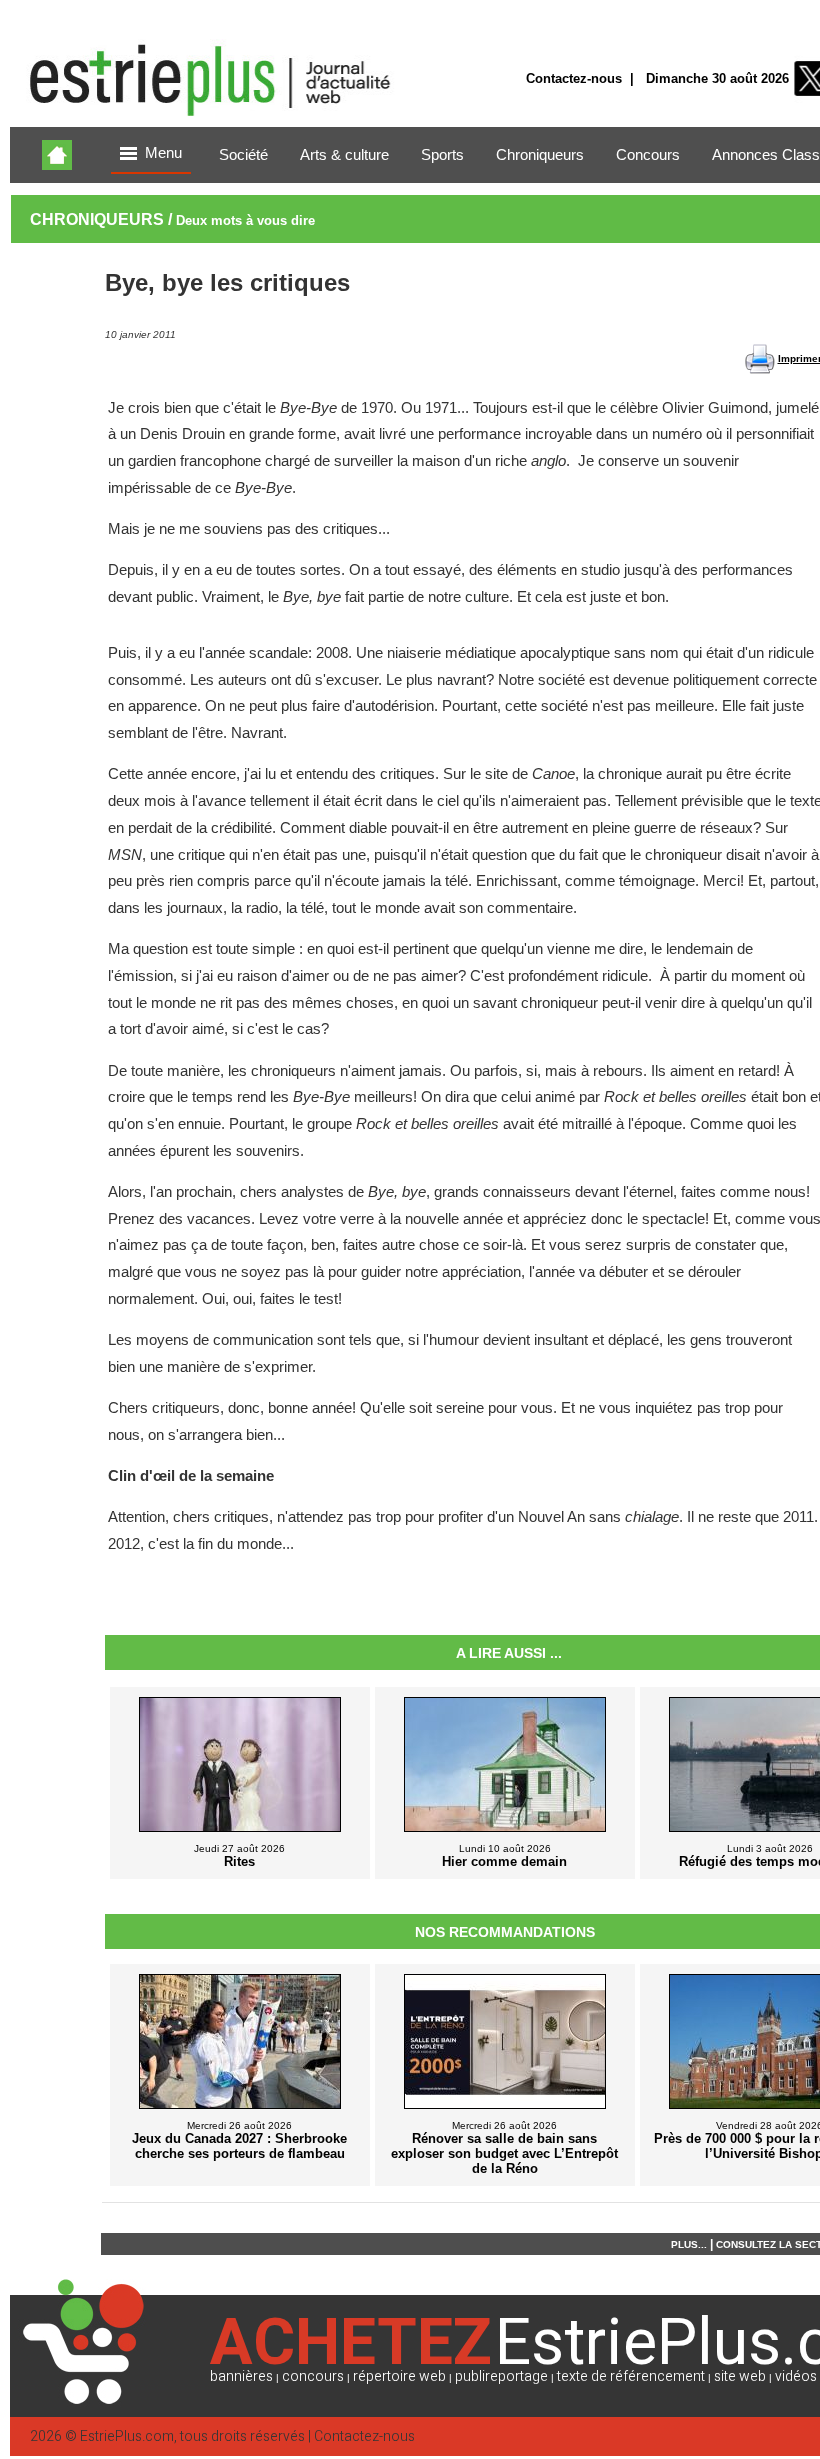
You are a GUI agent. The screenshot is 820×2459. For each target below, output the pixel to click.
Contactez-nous (574, 78)
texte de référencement (631, 2376)
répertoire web (399, 2376)
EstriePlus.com (127, 2436)
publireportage (501, 2376)
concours (313, 2376)
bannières (241, 2376)
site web (740, 2376)
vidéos (796, 2376)
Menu (163, 153)
